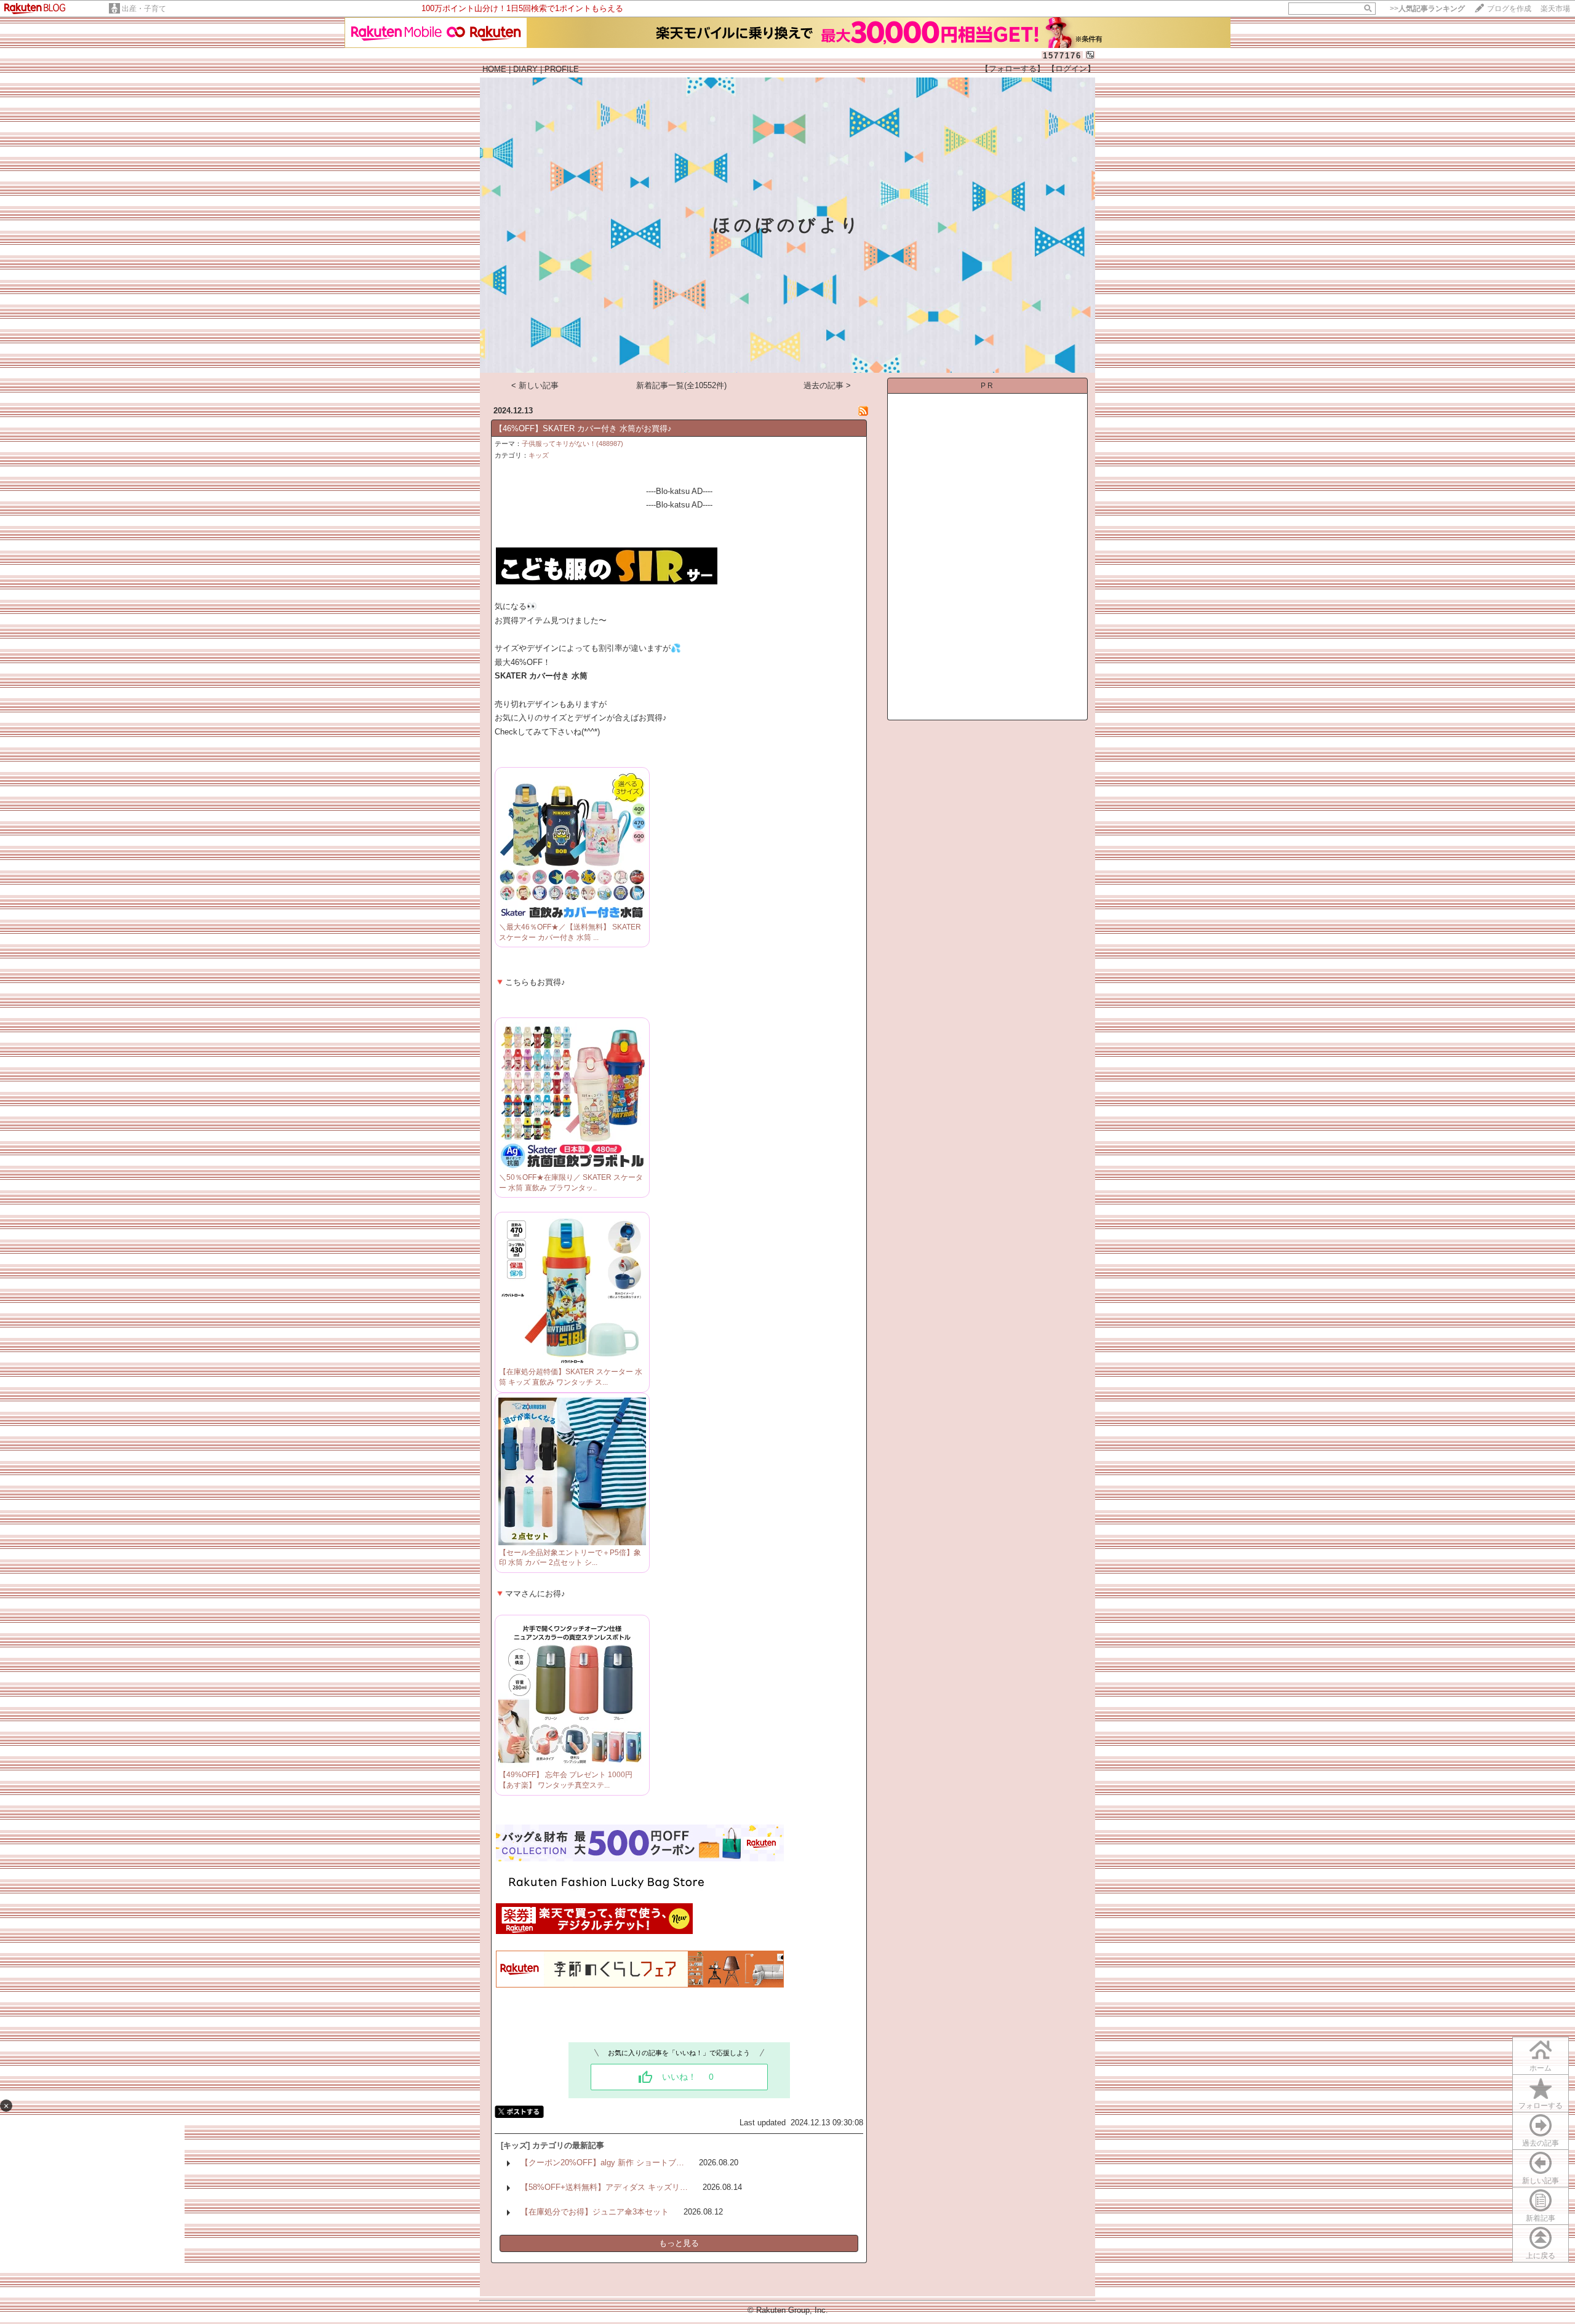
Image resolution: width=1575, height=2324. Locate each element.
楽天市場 (1555, 9)
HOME (494, 69)
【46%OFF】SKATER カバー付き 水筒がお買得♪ (583, 428)
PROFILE (562, 69)
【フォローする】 (1013, 69)
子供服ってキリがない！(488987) (572, 444)
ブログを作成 (1509, 9)
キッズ (539, 455)
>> (1427, 9)
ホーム (1541, 2068)
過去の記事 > (827, 385)
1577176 (1062, 56)
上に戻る (1541, 2256)
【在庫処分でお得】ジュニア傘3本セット (595, 2212)
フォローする (1541, 2106)
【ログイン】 (1071, 69)
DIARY (525, 69)
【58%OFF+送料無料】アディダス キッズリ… (604, 2187)
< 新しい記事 (535, 385)
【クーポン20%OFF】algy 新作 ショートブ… (602, 2163)
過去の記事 (1541, 2143)
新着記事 (1541, 2218)
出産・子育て (144, 9)
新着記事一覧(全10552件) (681, 385)
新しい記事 (1541, 2181)
